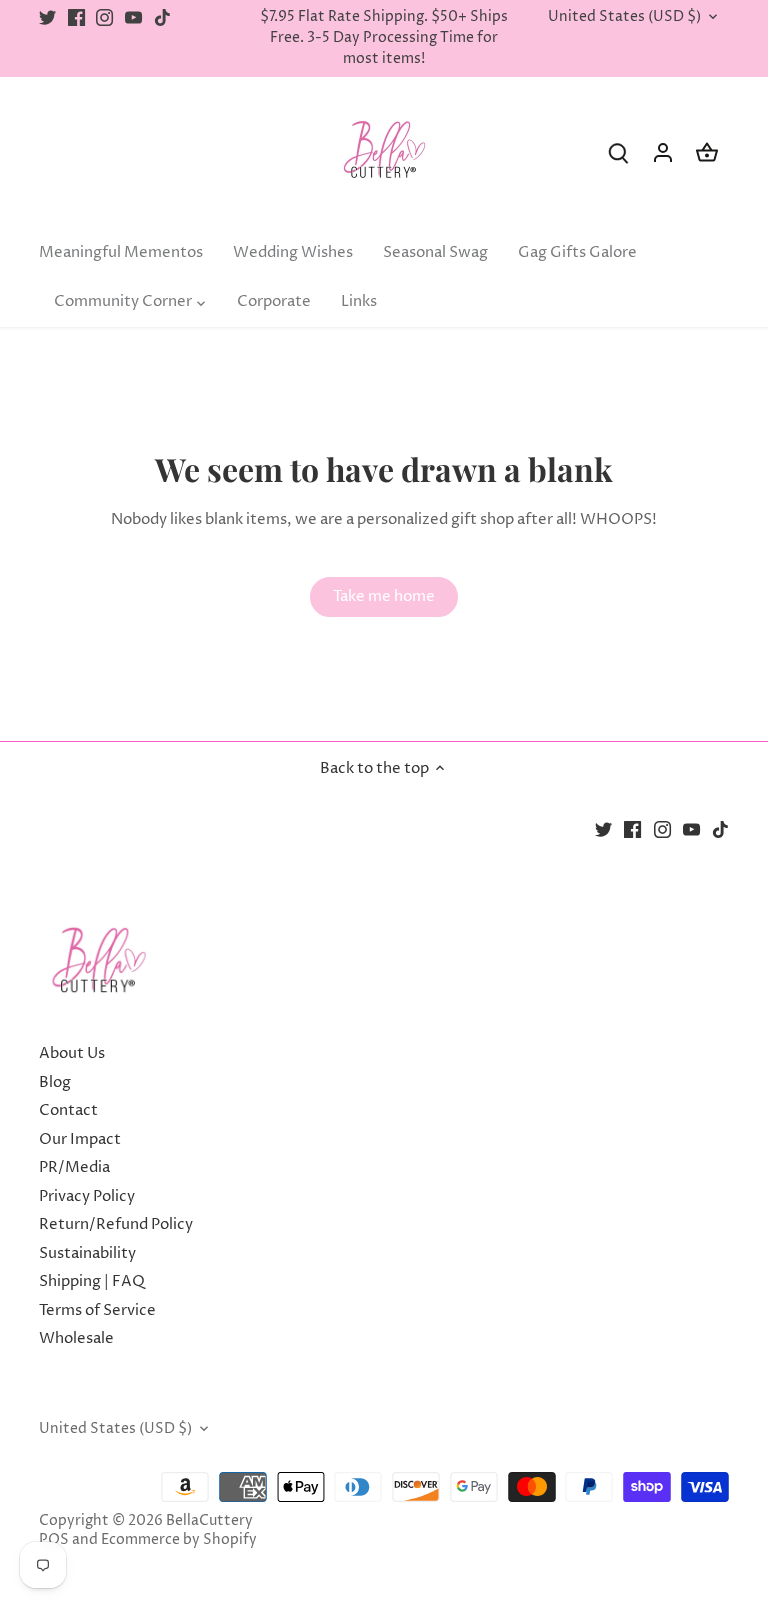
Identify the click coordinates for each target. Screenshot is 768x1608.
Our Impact (80, 1139)
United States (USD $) (624, 17)
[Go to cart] (707, 152)
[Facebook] (76, 17)
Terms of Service (97, 1310)
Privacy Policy (87, 1196)
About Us (72, 1053)
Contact (68, 1110)
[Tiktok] (162, 17)
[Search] (619, 152)
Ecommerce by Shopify (179, 1540)
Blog (55, 1082)
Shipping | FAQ (92, 1281)
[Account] (663, 152)
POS (54, 1540)
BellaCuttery (209, 1521)
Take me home (384, 596)
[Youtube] (133, 17)
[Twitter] (47, 17)
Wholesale (76, 1338)
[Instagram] (104, 17)
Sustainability (87, 1253)
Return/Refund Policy (116, 1224)
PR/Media (74, 1167)
